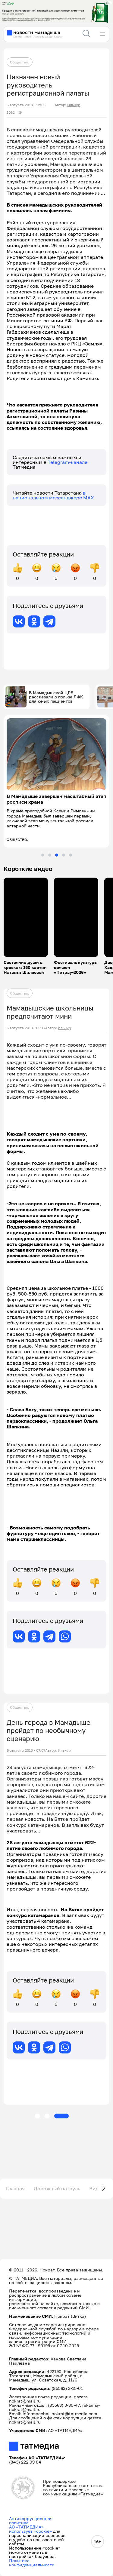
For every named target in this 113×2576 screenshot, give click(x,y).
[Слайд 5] (71, 855)
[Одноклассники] (34, 621)
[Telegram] (49, 621)
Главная (15, 2188)
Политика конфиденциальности (32, 2563)
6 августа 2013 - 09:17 (26, 1028)
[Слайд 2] (50, 855)
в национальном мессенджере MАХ (53, 495)
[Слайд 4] (64, 855)
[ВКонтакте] (19, 621)
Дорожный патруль (57, 2188)
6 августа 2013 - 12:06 (26, 105)
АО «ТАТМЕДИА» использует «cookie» (30, 2529)
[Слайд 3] (57, 855)
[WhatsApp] (65, 1636)
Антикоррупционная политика (31, 2521)
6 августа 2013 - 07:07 (26, 1750)
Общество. (20, 62)
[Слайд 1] (43, 855)
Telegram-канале (67, 462)
